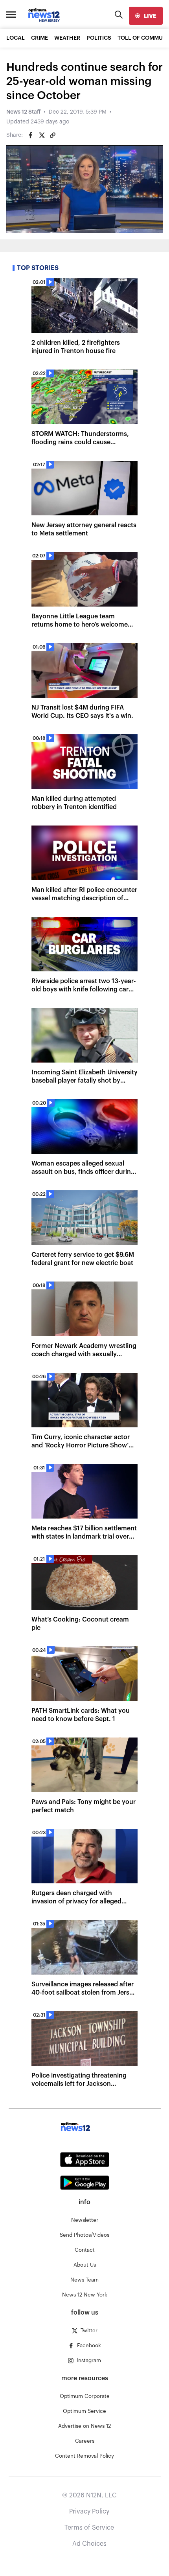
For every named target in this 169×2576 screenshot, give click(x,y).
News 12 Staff (23, 112)
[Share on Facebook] (31, 135)
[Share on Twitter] (42, 135)
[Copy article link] (53, 135)
